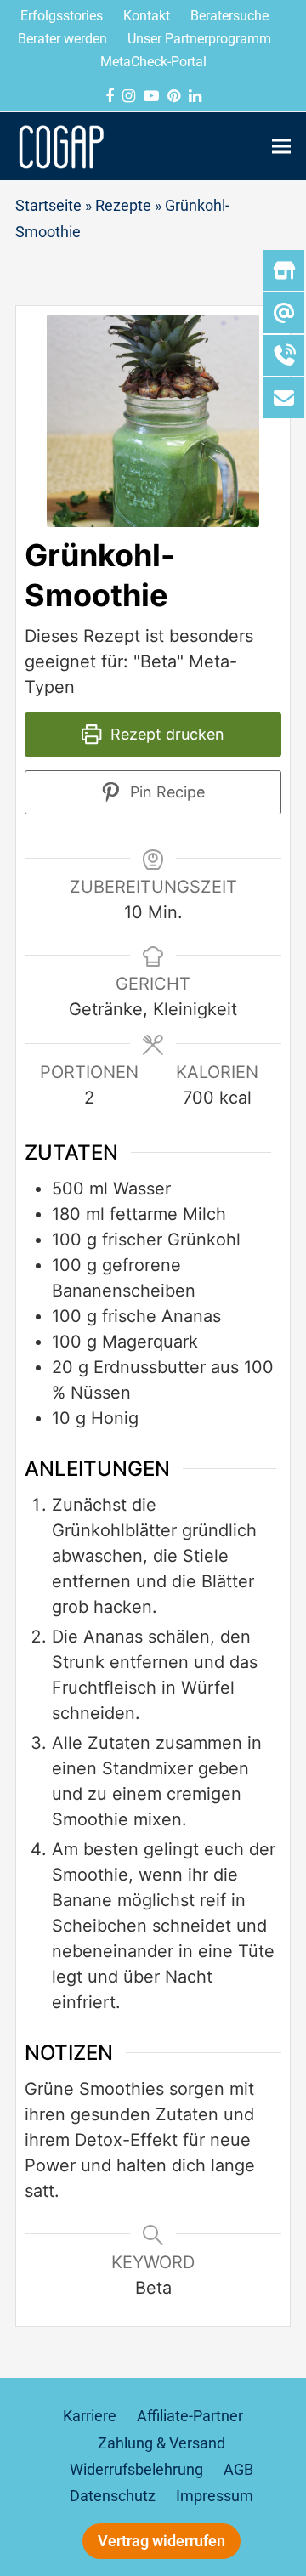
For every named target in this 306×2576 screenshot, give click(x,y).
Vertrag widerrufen (161, 2541)
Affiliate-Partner (190, 2416)
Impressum (215, 2496)
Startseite (48, 206)
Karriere (90, 2416)
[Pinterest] (174, 96)
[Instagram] (129, 96)
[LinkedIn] (195, 96)
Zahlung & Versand (161, 2443)
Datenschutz (113, 2496)
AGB (238, 2470)
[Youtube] (151, 96)
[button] (281, 146)
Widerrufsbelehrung (136, 2470)
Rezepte (123, 206)
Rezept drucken (165, 734)
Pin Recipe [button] (165, 792)
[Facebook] (110, 96)
